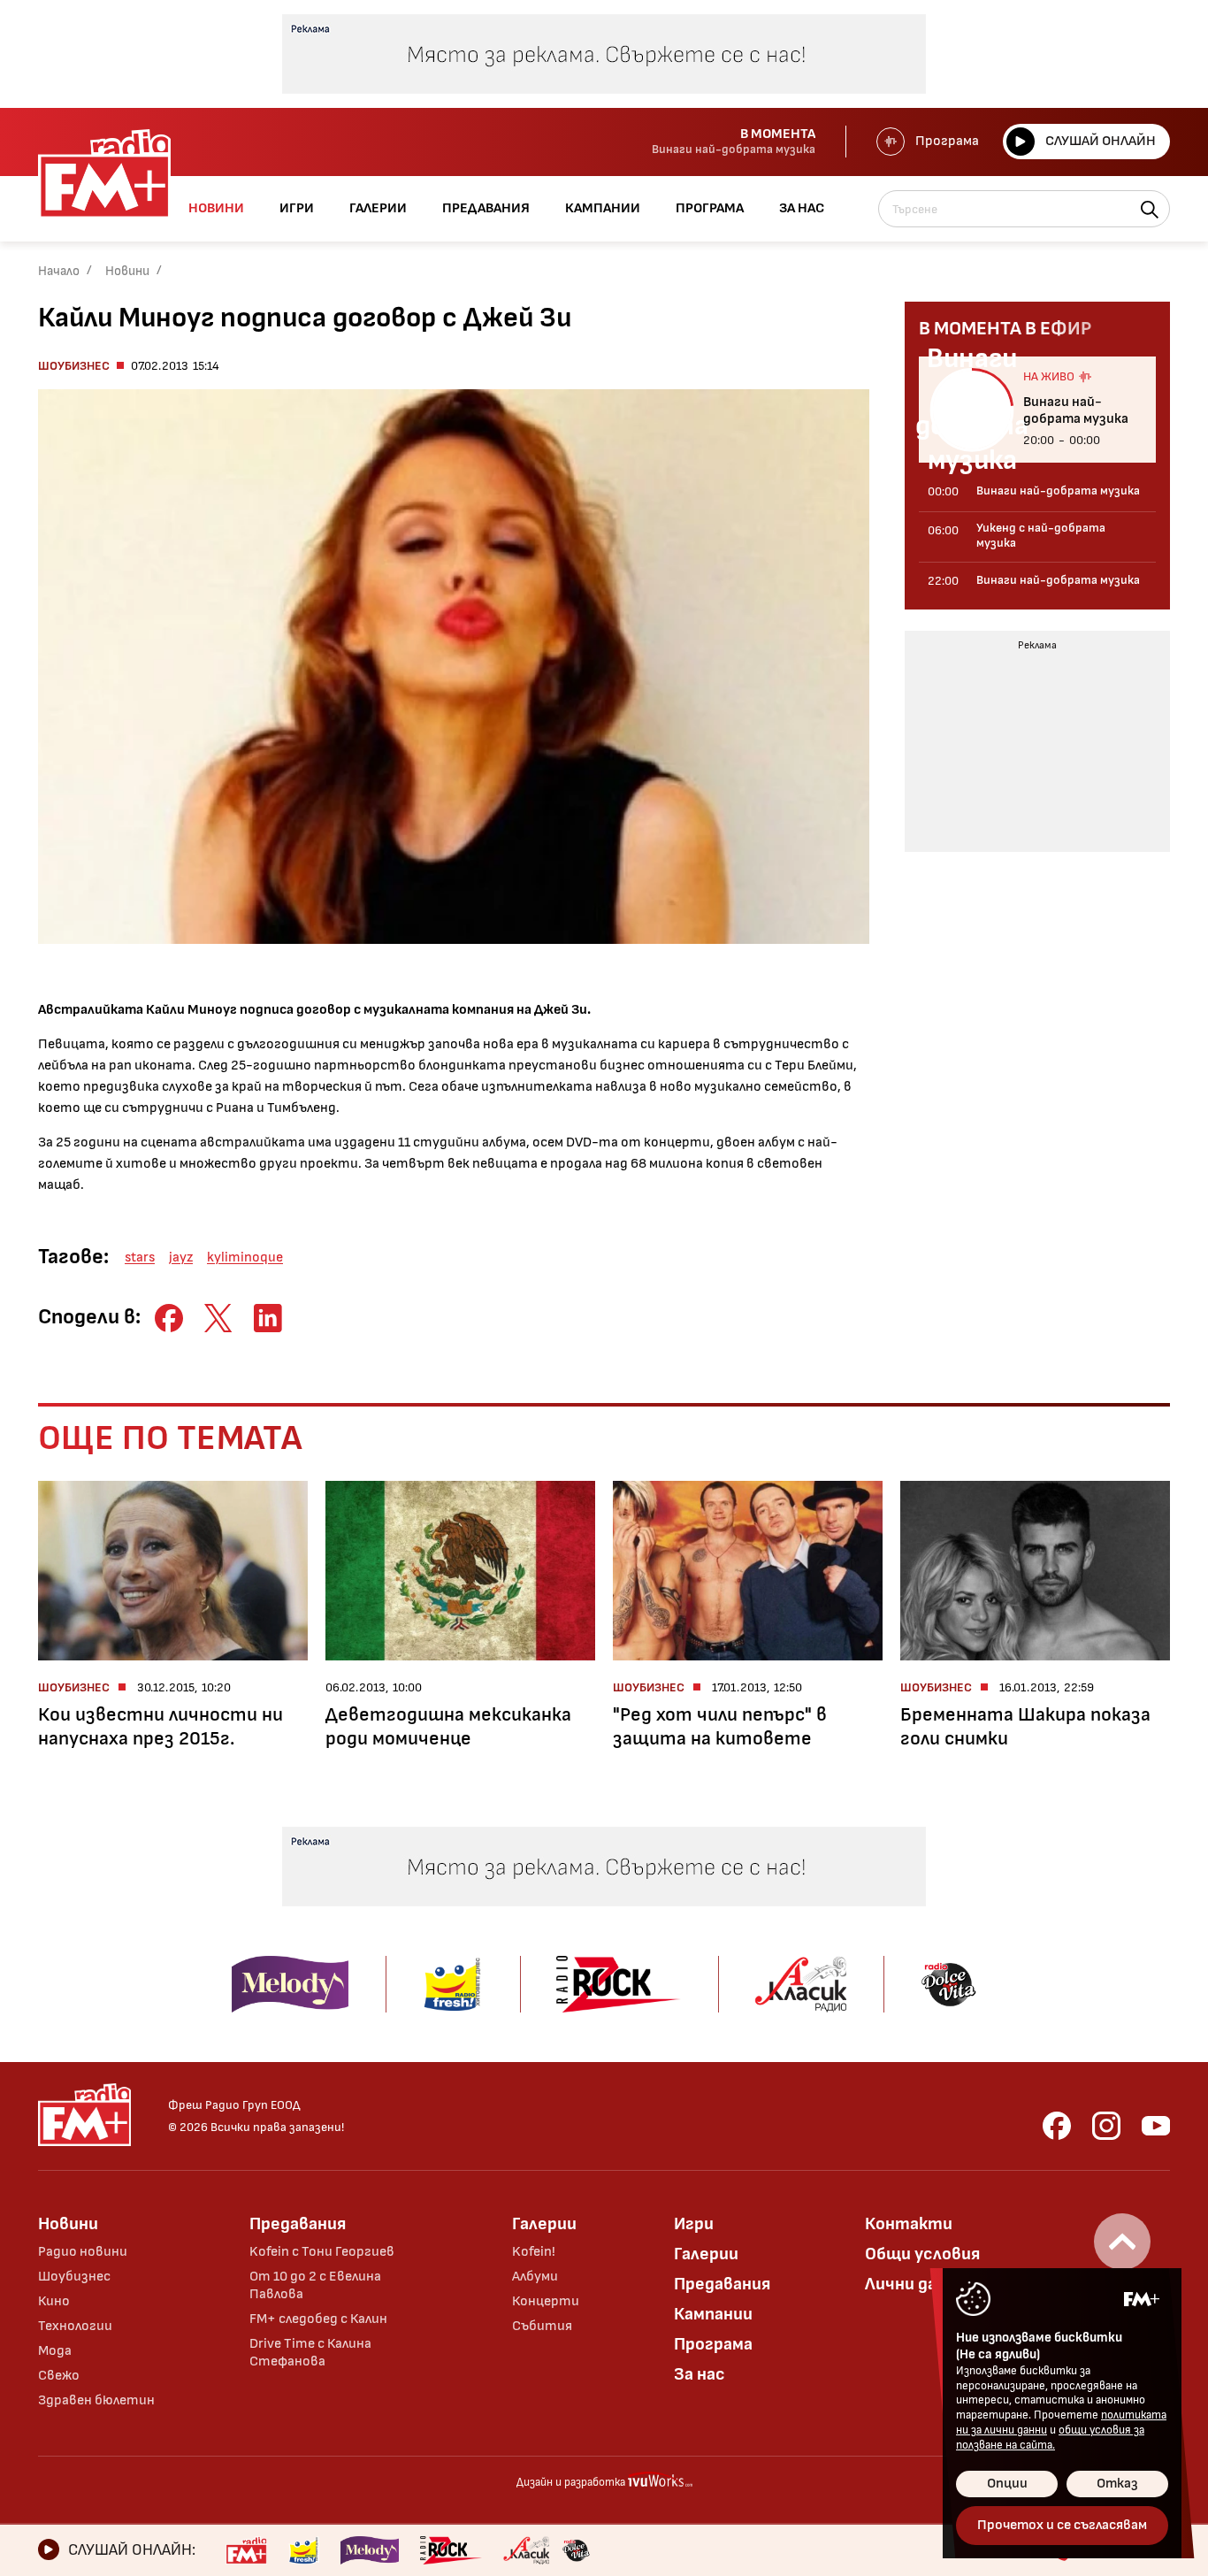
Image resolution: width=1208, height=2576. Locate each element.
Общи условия (922, 2254)
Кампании (713, 2314)
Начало (59, 271)
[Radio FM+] (246, 2550)
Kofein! (534, 2252)
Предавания (298, 2224)
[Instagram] (1106, 2126)
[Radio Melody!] (370, 2550)
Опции (1007, 2484)
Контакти (909, 2224)
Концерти (546, 2301)
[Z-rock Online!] (451, 2550)
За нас (700, 2374)
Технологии (75, 2326)
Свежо (59, 2376)
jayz (181, 1257)
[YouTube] (1156, 2126)
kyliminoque (245, 1257)
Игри (694, 2224)
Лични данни (915, 2284)
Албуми (535, 2277)
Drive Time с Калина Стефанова (310, 2353)
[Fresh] (304, 2550)
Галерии (544, 2224)
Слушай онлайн (1101, 141)
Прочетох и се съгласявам (1062, 2525)
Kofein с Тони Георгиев (322, 2252)
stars (140, 1257)
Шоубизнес (74, 366)
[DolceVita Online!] (576, 2550)
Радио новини (83, 2252)
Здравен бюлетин (96, 2400)
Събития (542, 2326)
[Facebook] (1057, 2126)
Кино (54, 2301)
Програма (947, 141)
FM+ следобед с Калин (318, 2319)
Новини (127, 271)
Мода (55, 2351)
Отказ (1117, 2484)
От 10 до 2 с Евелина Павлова (315, 2285)
